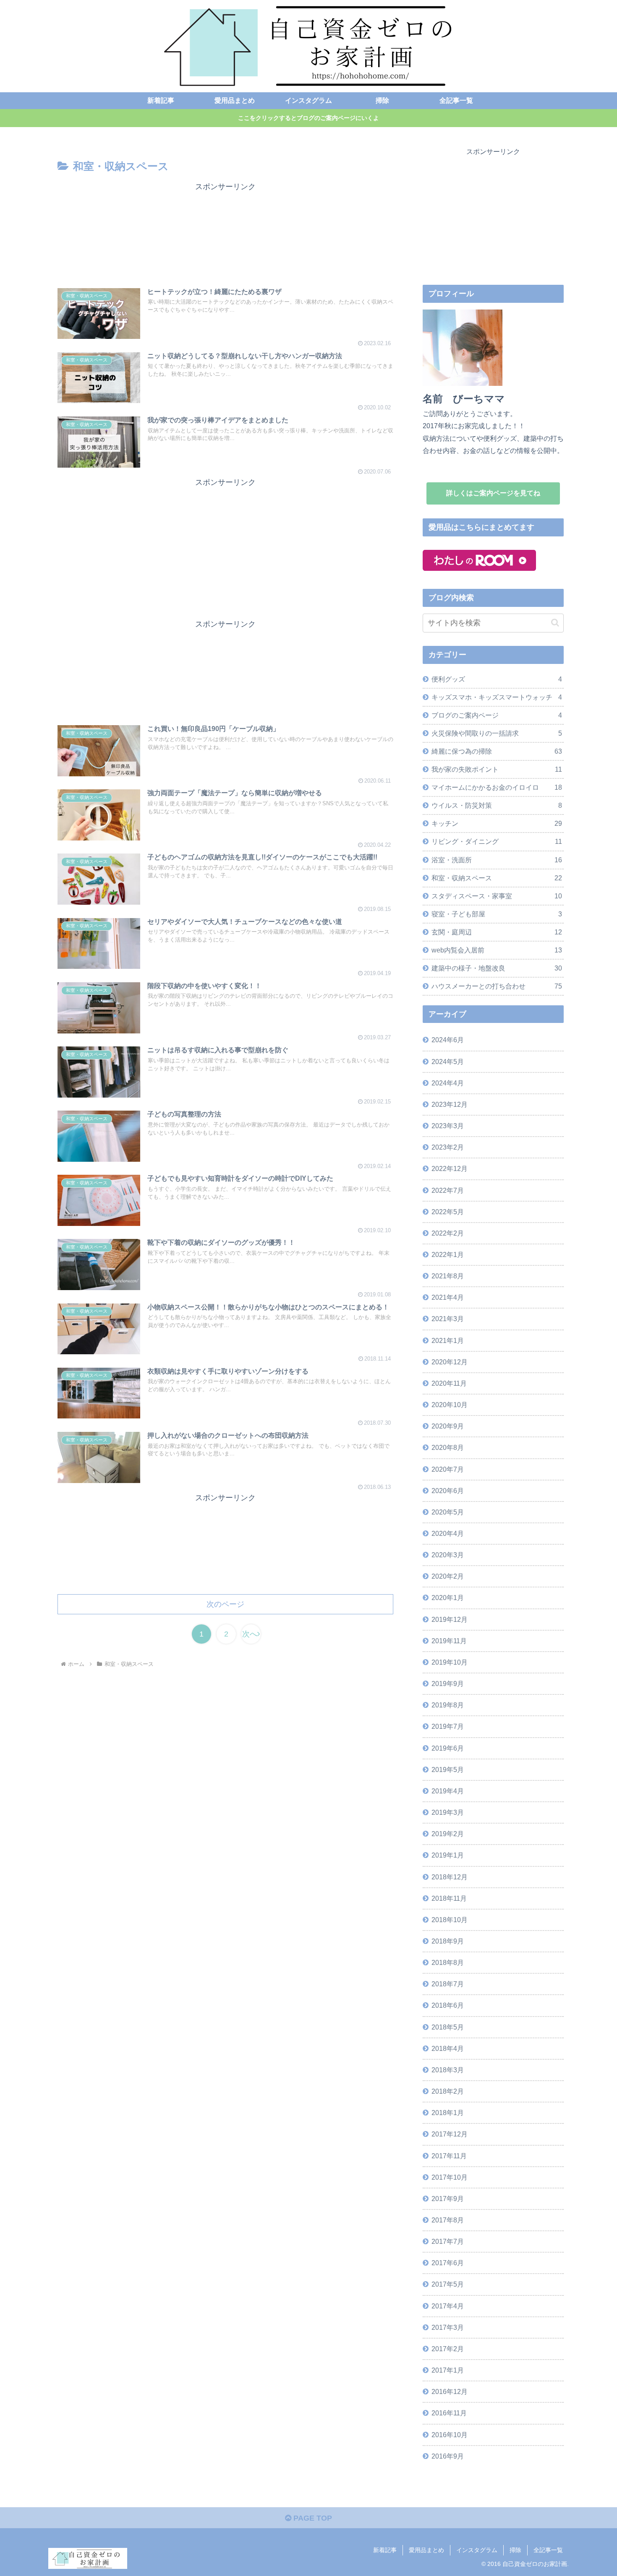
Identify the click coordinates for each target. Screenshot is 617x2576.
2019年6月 (448, 1748)
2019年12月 (450, 1619)
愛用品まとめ (426, 2550)
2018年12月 (450, 1877)
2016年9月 (448, 2456)
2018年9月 (448, 1941)
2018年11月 (449, 1898)
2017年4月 (448, 2306)
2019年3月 (448, 1812)
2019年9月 (448, 1684)
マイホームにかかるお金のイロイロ (497, 787)
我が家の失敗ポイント (497, 769)
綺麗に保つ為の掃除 (497, 751)
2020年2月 (448, 1576)
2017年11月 (449, 2156)
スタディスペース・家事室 (497, 896)
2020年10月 (450, 1405)
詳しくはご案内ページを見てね (493, 493)
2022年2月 (448, 1233)
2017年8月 (448, 2220)
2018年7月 (448, 1984)
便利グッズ (497, 679)
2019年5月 (448, 1769)
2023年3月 (448, 1126)
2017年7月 (448, 2241)
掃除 (515, 2550)
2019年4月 (448, 1791)
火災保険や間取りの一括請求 (497, 733)
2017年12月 (450, 2134)
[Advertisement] (225, 233)
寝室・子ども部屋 (497, 914)
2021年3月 (448, 1319)
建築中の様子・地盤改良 (497, 968)
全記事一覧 (548, 2550)
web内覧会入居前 (497, 950)
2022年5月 (448, 1212)
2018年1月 (448, 2113)
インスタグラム (477, 2550)
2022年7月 (448, 1190)
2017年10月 (450, 2177)
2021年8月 (448, 1276)
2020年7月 (448, 1469)
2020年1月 (448, 1598)
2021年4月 (448, 1297)
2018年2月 (448, 2091)
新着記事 (385, 2550)
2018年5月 (448, 2027)
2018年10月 (450, 1920)
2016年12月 (450, 2391)
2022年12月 (450, 1168)
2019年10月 (450, 1662)
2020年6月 (448, 1491)
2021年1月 (448, 1340)
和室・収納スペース (497, 878)
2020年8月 (448, 1447)
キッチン (497, 823)
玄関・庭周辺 (497, 932)
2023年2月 (448, 1147)
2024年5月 (448, 1062)
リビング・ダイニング (497, 841)
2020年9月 (448, 1426)
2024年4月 (448, 1083)
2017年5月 (448, 2284)
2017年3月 (448, 2327)
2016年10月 (450, 2435)
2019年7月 (448, 1726)
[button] (555, 623)
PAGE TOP (312, 2518)
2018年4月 (448, 2048)
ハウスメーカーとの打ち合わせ (497, 986)
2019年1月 (448, 1855)
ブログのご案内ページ (497, 715)
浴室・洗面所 (497, 860)
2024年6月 (448, 1040)
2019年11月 (449, 1641)
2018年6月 (448, 2005)
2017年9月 (448, 2199)
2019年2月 (448, 1834)
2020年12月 (450, 1362)
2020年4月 (448, 1533)
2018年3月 (448, 2070)
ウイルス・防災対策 (497, 805)
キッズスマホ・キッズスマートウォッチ (497, 697)
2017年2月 (448, 2349)
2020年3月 (448, 1555)
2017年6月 (448, 2263)
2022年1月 (448, 1254)
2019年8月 (448, 1705)
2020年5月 (448, 1512)
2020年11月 (449, 1383)
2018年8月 (448, 1962)
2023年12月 (450, 1104)
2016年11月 (449, 2413)
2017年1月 (448, 2370)
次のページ (225, 1604)
